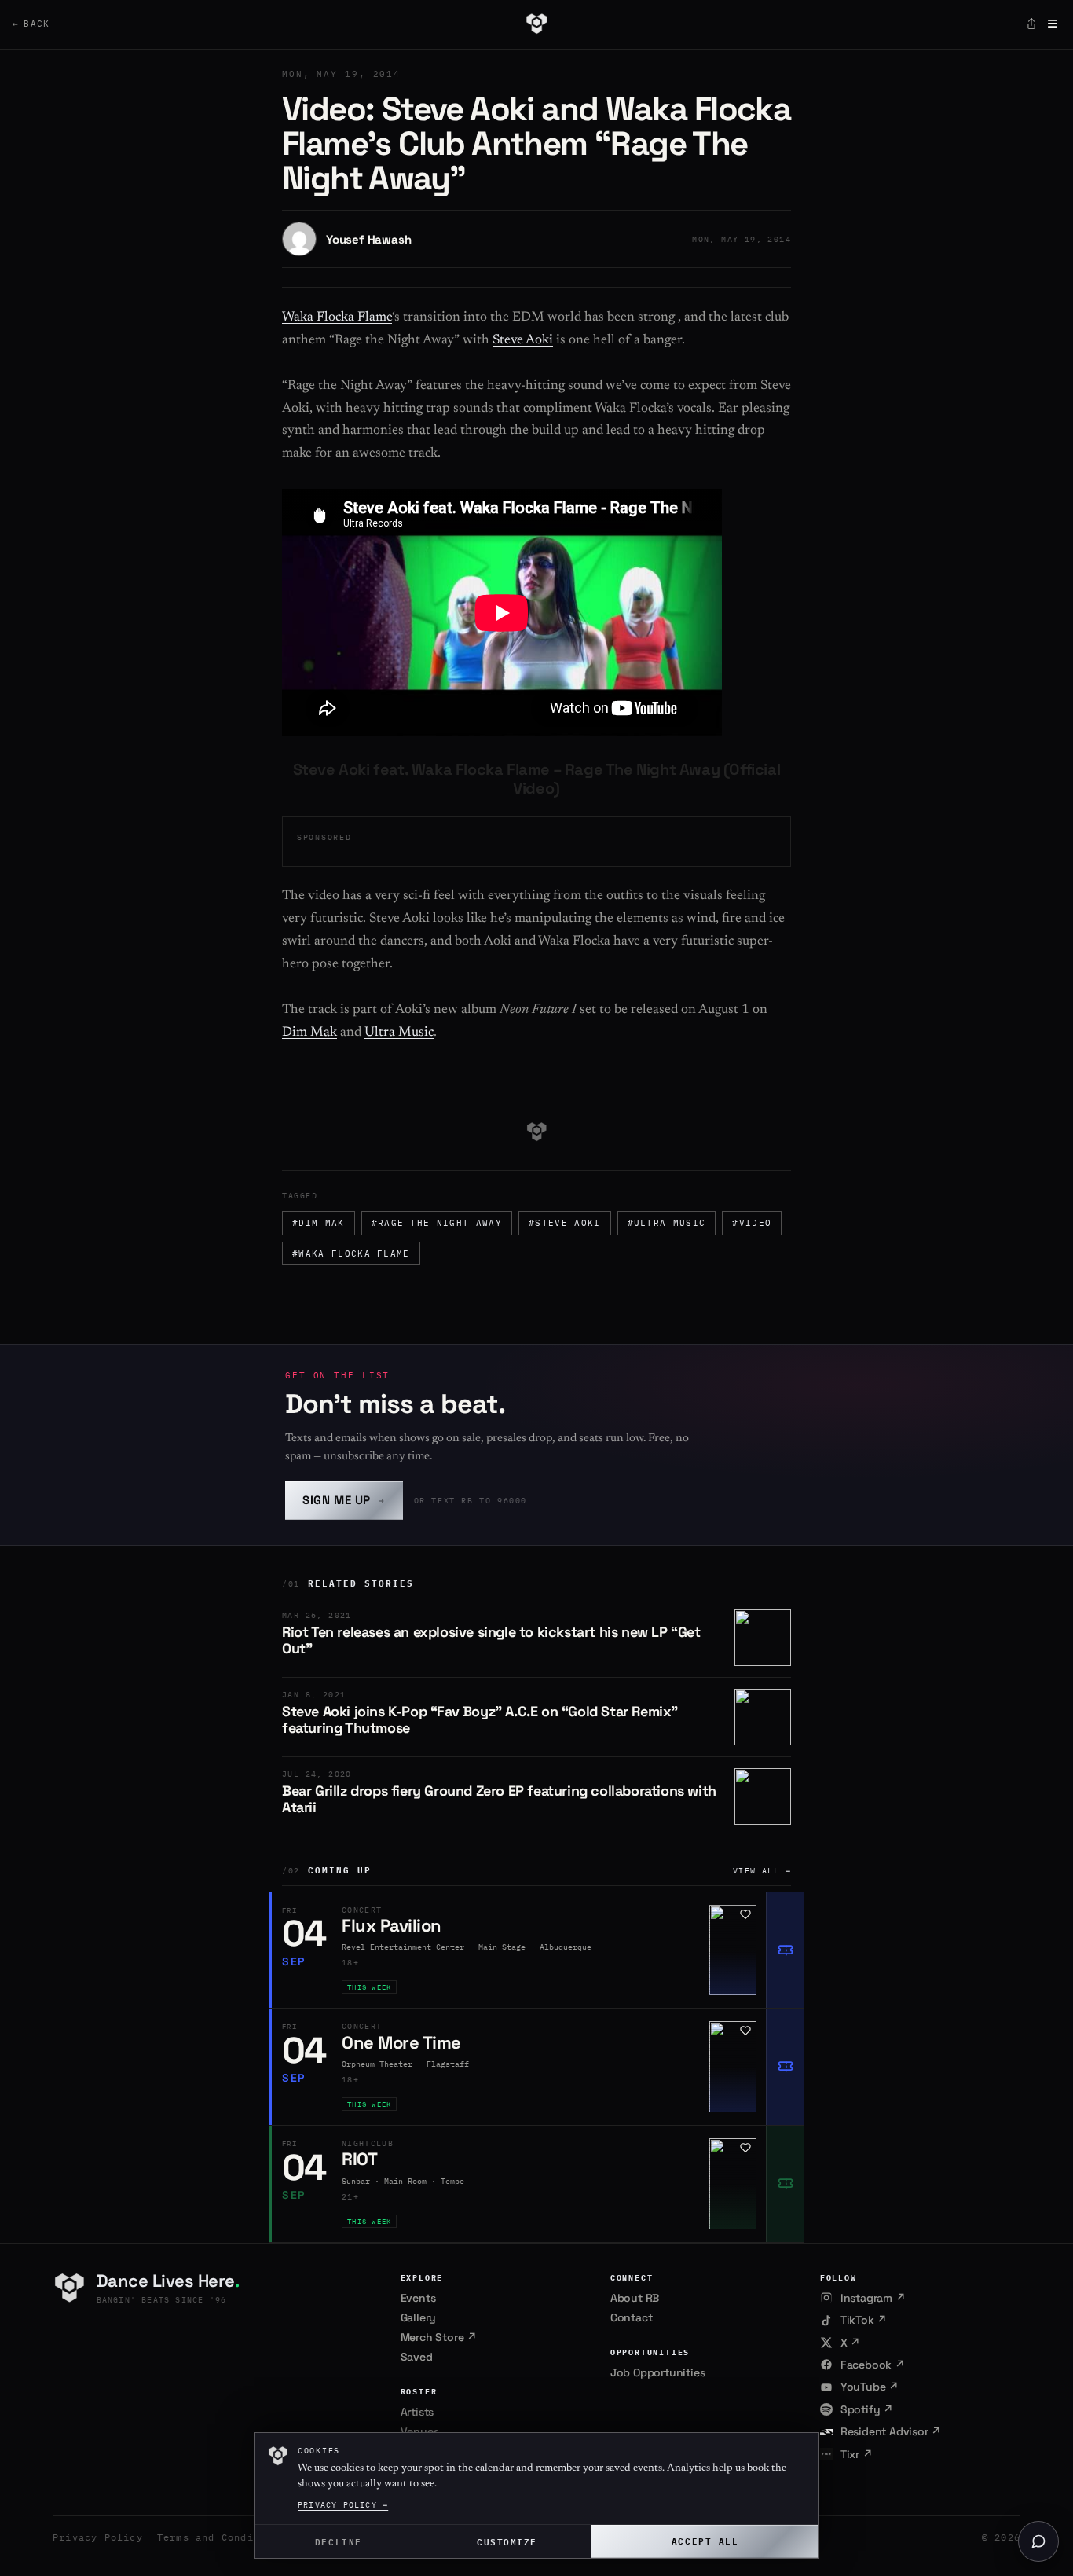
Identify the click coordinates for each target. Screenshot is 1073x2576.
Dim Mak (309, 1033)
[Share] (1031, 24)
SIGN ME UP (344, 1500)
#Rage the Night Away (437, 1223)
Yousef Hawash (368, 239)
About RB (635, 2298)
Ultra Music (399, 1033)
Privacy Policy (98, 2537)
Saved (417, 2357)
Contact (632, 2317)
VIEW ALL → (762, 1871)
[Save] (745, 1914)
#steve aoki (565, 1223)
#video (752, 1223)
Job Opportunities (658, 2372)
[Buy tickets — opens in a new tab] (785, 1950)
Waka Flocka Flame (337, 318)
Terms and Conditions (222, 2537)
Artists (417, 2412)
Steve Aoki (523, 341)
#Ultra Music (667, 1223)
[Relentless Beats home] (536, 24)
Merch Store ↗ (439, 2337)
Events (418, 2298)
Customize (507, 2541)
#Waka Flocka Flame (351, 1253)
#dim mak (319, 1223)
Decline (339, 2541)
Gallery (419, 2317)
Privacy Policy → (343, 2505)
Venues (420, 2431)
